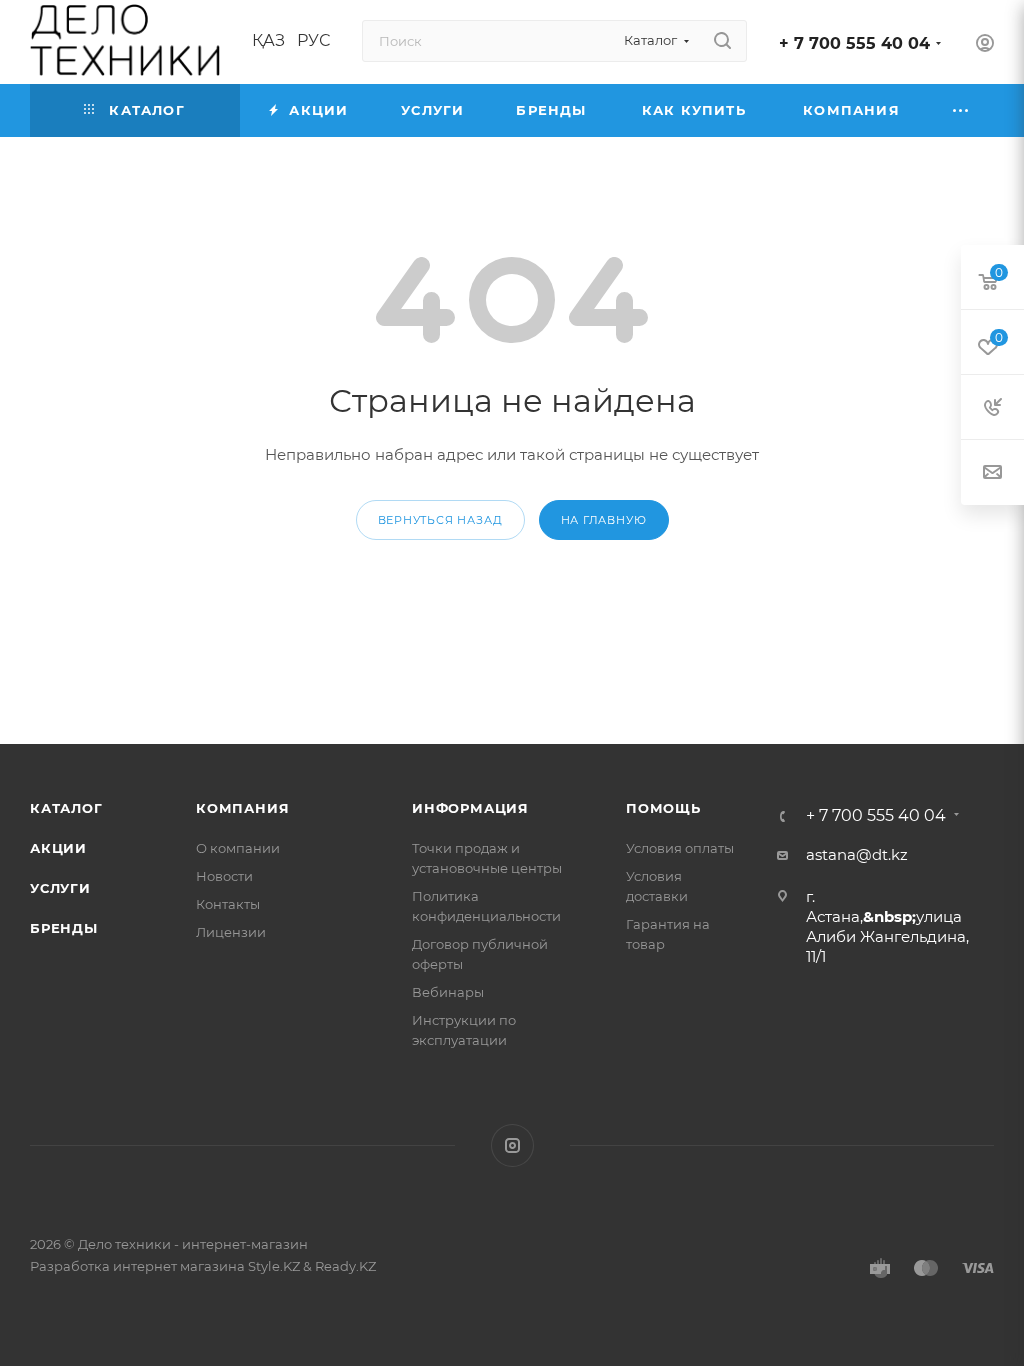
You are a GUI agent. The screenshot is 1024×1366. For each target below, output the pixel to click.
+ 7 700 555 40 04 (854, 43)
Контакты (228, 904)
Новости (224, 876)
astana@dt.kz (857, 854)
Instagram (512, 1145)
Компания (242, 808)
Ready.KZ (345, 1266)
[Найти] (722, 41)
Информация (470, 808)
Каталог (66, 808)
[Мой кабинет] (985, 45)
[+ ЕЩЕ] (961, 110)
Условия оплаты (680, 848)
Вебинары (448, 992)
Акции (58, 848)
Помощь (663, 808)
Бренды (64, 928)
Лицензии (231, 932)
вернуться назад (440, 520)
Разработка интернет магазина (137, 1266)
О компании (238, 848)
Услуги (60, 888)
